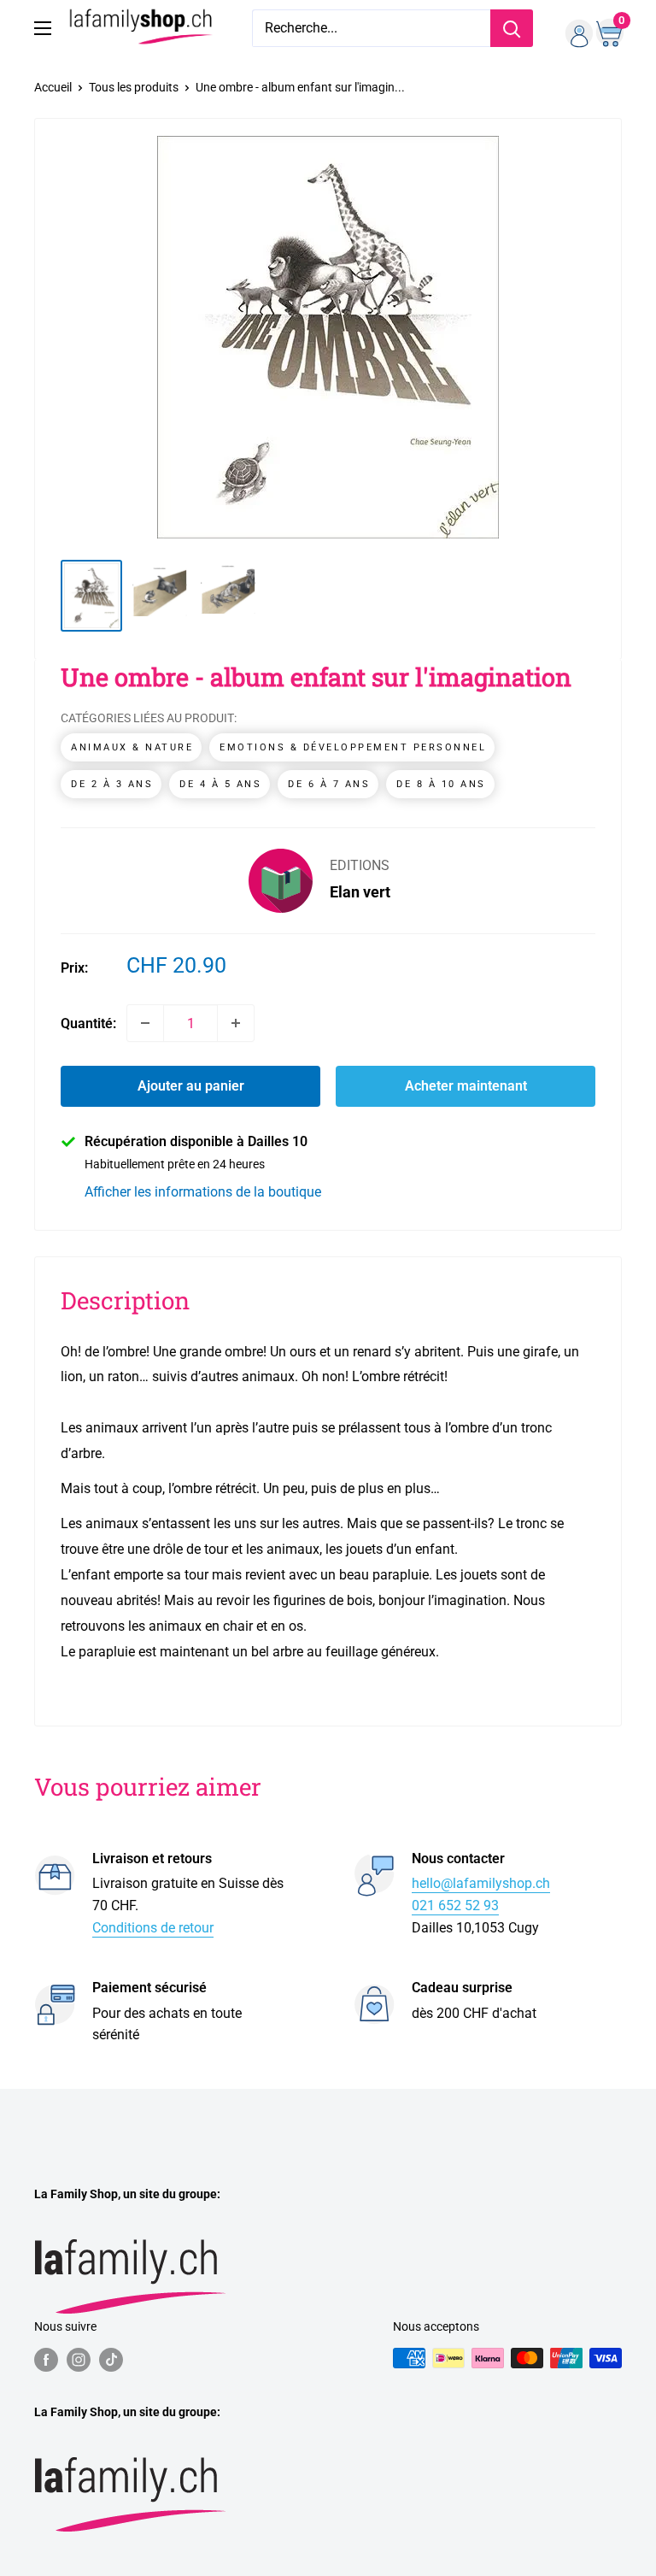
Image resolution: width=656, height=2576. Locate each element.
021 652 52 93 (455, 1906)
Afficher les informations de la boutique (203, 1192)
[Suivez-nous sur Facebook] (46, 2360)
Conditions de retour (153, 1928)
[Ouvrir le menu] (43, 28)
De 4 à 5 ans (220, 784)
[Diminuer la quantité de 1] (145, 1023)
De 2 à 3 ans (112, 784)
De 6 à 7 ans (329, 784)
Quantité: (88, 1023)
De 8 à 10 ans (441, 784)
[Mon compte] (573, 28)
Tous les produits (134, 87)
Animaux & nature (132, 747)
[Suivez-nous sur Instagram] (79, 2360)
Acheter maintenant (466, 1086)
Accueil (53, 87)
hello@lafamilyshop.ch (481, 1883)
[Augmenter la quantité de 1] (236, 1023)
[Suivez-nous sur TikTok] (111, 2360)
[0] (608, 28)
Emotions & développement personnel (353, 747)
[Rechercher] (512, 28)
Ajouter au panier (191, 1086)
